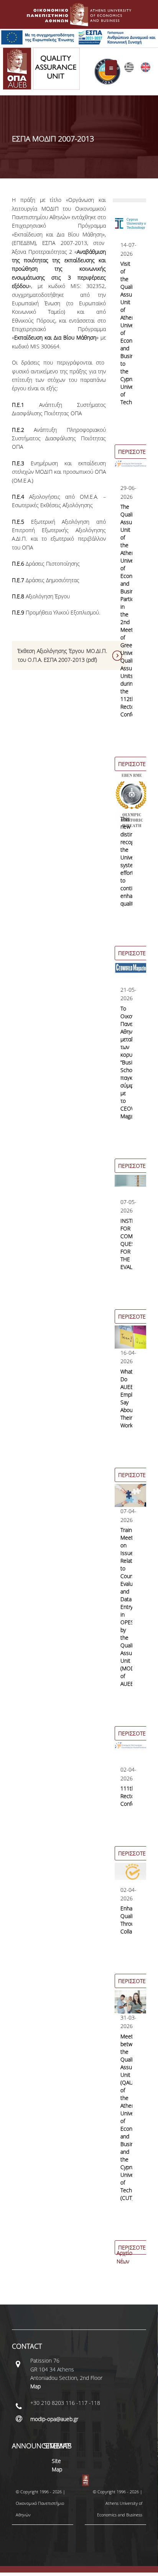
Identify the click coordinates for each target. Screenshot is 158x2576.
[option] (130, 339)
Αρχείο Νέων (124, 2257)
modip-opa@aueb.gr (54, 2419)
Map (35, 2386)
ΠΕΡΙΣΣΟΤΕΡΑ (135, 452)
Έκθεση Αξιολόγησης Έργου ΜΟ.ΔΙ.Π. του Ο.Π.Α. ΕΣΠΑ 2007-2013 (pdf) (62, 655)
